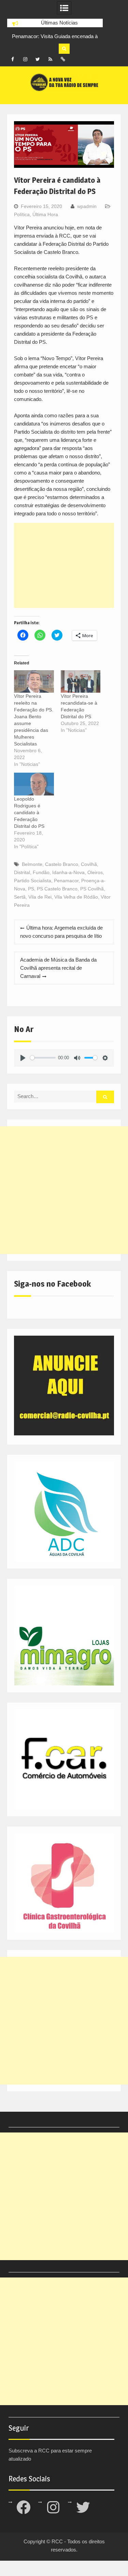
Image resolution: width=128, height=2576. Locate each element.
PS (31, 889)
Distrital (22, 872)
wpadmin (87, 206)
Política (22, 214)
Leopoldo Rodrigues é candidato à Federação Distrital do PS (29, 812)
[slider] (43, 1058)
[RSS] (51, 59)
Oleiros (95, 872)
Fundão (41, 872)
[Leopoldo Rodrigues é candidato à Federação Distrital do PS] (34, 784)
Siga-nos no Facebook (52, 1284)
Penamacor (66, 881)
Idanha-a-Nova (68, 872)
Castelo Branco (62, 864)
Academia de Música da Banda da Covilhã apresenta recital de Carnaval (58, 968)
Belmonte (32, 864)
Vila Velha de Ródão (76, 897)
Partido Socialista (33, 881)
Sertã (20, 897)
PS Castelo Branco (57, 889)
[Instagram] (25, 59)
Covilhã (89, 864)
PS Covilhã (92, 889)
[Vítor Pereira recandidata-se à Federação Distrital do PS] (81, 682)
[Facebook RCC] (13, 59)
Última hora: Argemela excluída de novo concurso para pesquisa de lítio (61, 932)
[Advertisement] (64, 565)
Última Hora (45, 214)
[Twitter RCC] (38, 59)
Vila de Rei (40, 897)
